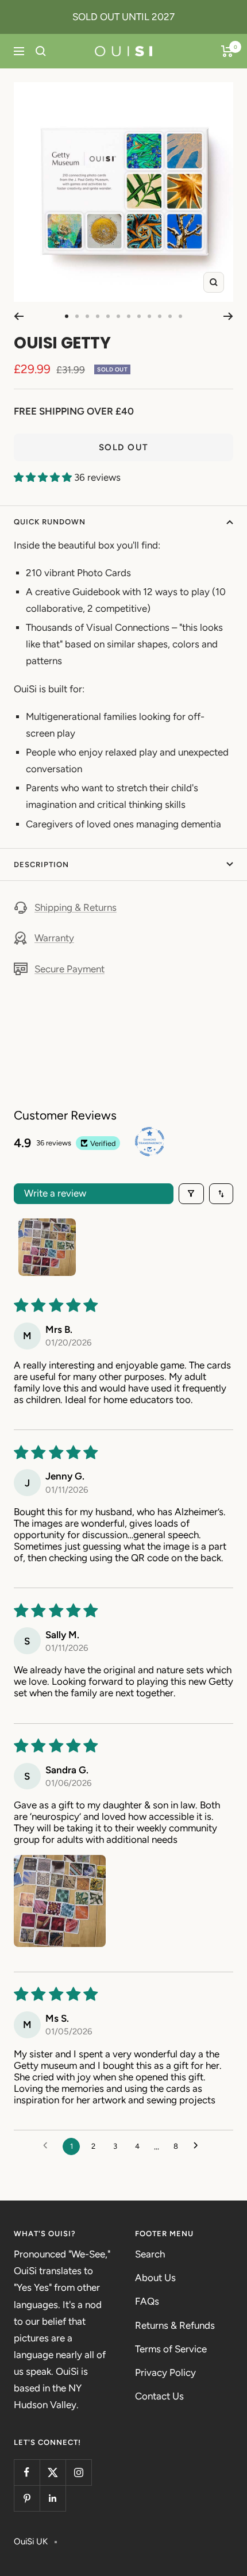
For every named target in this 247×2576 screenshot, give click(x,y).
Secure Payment (70, 969)
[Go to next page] (198, 2146)
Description (41, 865)
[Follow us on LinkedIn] (53, 2498)
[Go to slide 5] (108, 316)
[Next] (228, 316)
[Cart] (227, 51)
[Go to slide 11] (170, 316)
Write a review (55, 1193)
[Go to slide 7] (129, 316)
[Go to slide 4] (98, 316)
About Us (155, 2278)
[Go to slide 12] (180, 316)
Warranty (54, 938)
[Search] (41, 51)
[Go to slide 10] (160, 316)
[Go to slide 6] (118, 316)
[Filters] (192, 1194)
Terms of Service (171, 2349)
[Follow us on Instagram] (78, 2472)
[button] (44, 477)
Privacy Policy (165, 2372)
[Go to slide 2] (77, 316)
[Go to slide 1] (67, 316)
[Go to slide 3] (87, 316)
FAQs (147, 2301)
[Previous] (19, 316)
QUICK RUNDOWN (50, 522)
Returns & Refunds (175, 2325)
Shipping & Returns (76, 907)
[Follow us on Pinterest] (27, 2498)
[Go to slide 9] (149, 316)
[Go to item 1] (47, 1247)
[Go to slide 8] (139, 316)
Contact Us (159, 2396)
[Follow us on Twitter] (53, 2472)
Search (150, 2254)
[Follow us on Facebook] (27, 2472)
